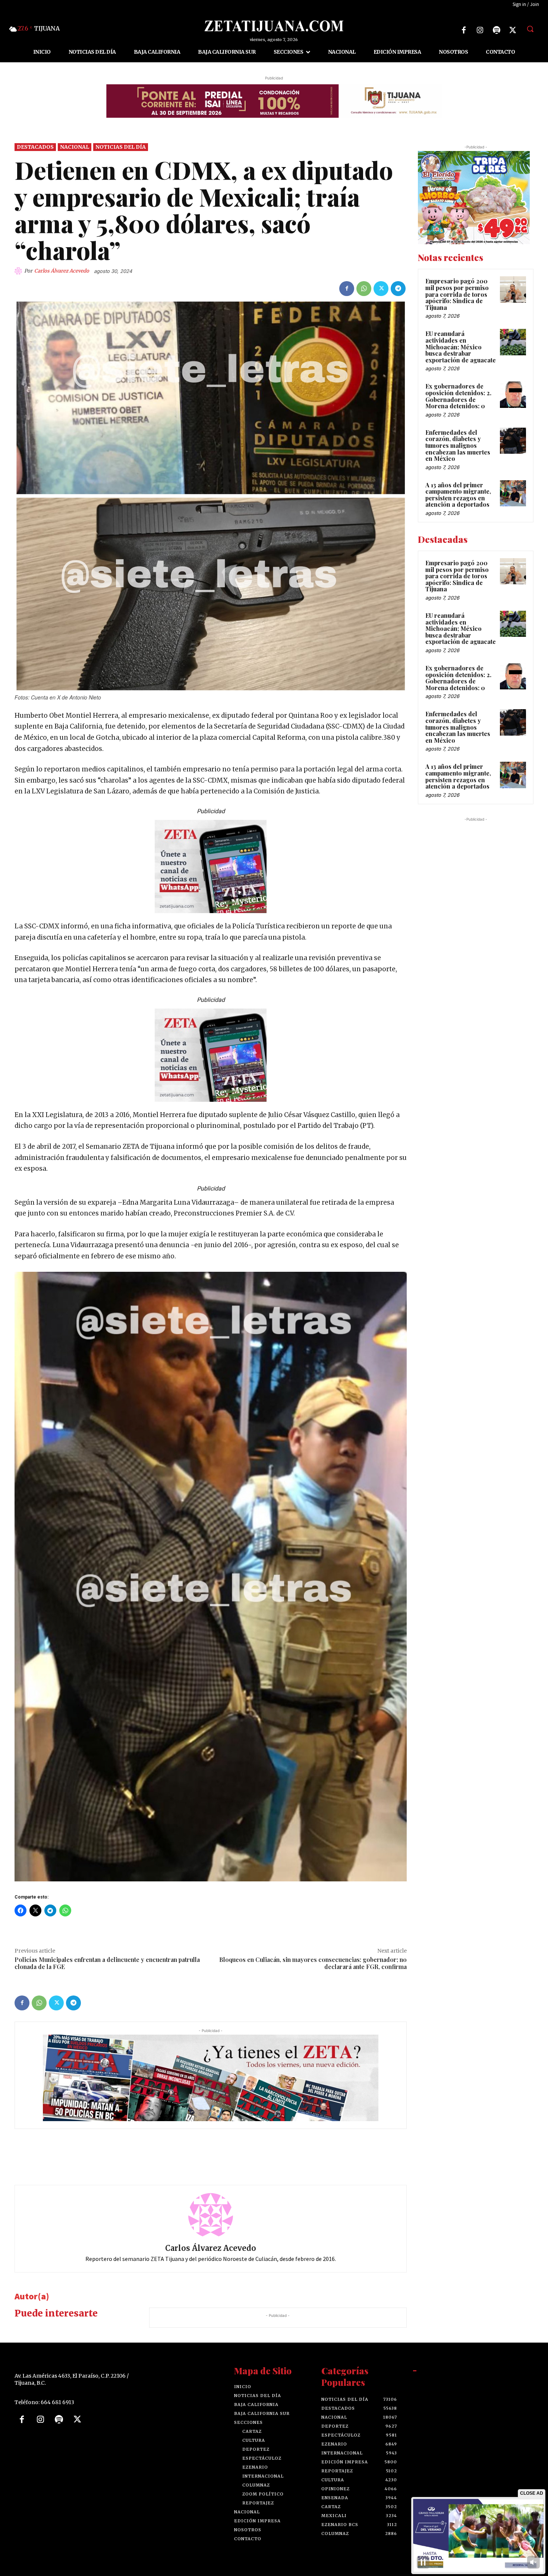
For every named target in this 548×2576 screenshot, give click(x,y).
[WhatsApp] (364, 289)
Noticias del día (121, 147)
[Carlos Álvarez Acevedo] (19, 271)
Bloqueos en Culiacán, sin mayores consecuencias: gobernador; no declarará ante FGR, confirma (313, 1963)
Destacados (35, 147)
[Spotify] (497, 30)
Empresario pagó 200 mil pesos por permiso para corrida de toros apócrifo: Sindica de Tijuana (457, 294)
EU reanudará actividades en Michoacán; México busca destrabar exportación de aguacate (461, 347)
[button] (530, 29)
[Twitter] (513, 30)
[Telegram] (398, 289)
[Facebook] (464, 30)
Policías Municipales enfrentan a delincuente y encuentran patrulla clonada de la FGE (107, 1963)
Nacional (75, 147)
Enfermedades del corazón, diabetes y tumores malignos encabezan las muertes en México (458, 445)
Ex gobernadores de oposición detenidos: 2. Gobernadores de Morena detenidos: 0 (458, 396)
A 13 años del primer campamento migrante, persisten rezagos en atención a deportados (458, 495)
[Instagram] (480, 30)
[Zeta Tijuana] (274, 26)
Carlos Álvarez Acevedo (62, 271)
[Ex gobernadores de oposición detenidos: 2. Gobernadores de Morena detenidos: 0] (513, 394)
